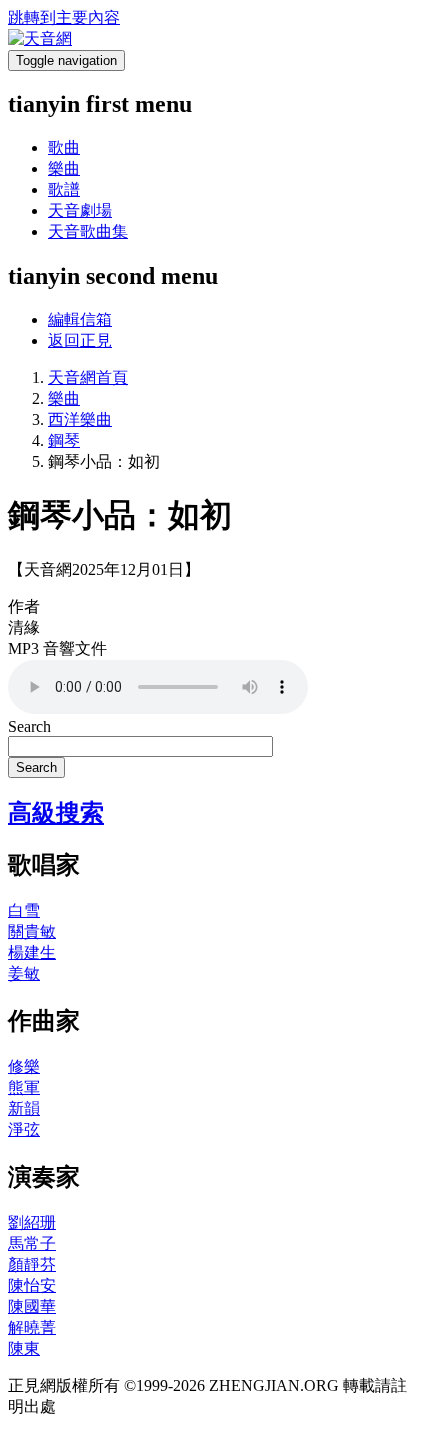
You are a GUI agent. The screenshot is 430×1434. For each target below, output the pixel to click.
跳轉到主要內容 (64, 17)
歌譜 (64, 189)
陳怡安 (32, 1285)
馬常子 (32, 1243)
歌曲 (64, 147)
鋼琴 (64, 440)
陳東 (24, 1348)
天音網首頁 (88, 377)
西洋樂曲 (80, 419)
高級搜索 (56, 813)
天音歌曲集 (88, 231)
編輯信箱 (80, 319)
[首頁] (40, 38)
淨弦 (24, 1129)
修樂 (24, 1066)
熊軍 (24, 1087)
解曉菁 (32, 1327)
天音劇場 (80, 210)
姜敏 (24, 973)
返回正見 (80, 340)
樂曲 (64, 168)
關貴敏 (32, 931)
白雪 (24, 910)
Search (29, 726)
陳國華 (32, 1306)
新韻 (24, 1108)
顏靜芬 (32, 1264)
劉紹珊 (32, 1222)
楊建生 (32, 952)
